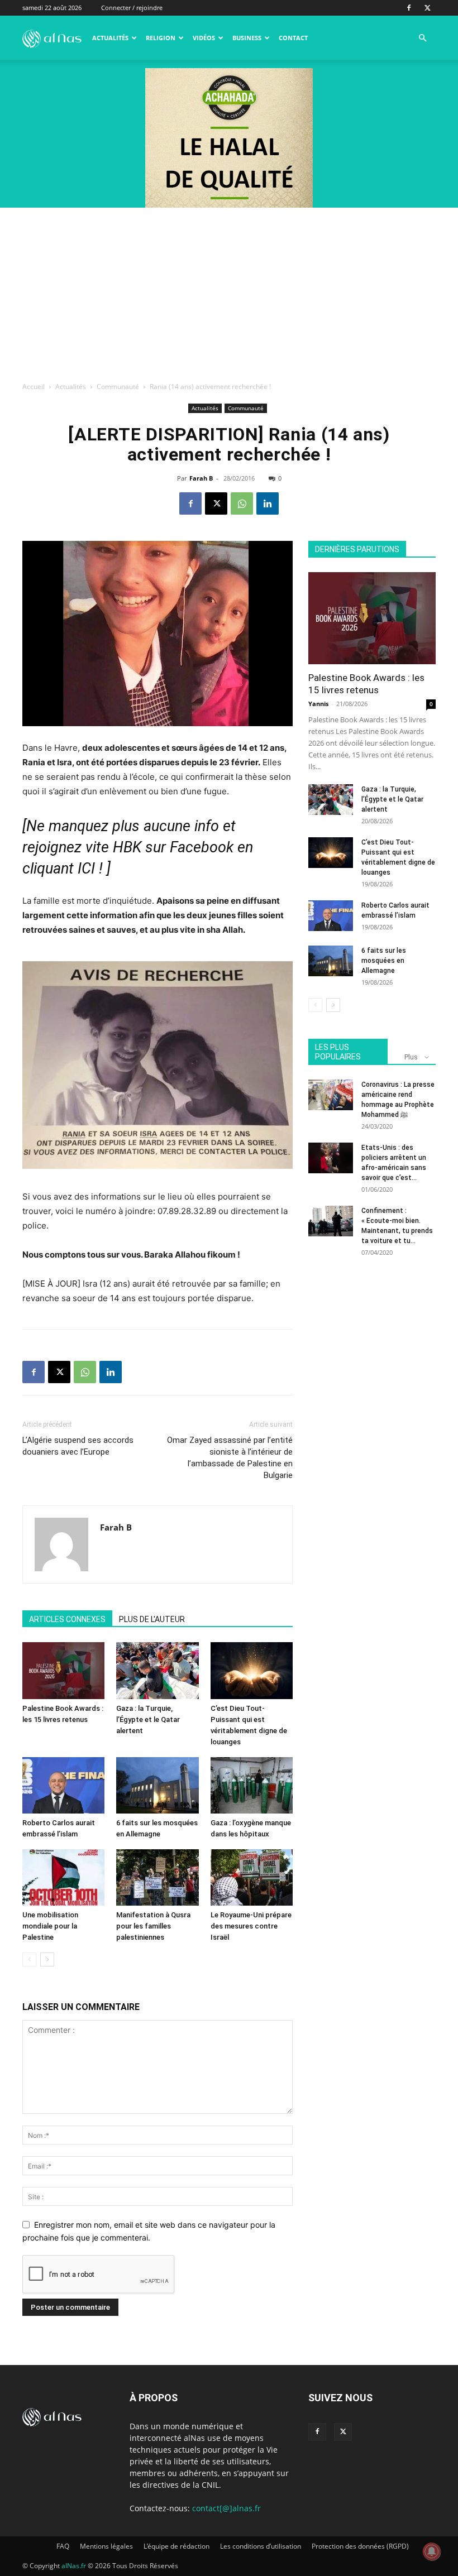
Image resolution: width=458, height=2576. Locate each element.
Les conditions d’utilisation (261, 2546)
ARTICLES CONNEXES (67, 1619)
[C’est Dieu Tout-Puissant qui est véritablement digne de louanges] (252, 1670)
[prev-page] (29, 1959)
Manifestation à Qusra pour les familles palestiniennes (153, 1926)
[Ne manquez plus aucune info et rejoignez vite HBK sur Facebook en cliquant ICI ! (138, 847)
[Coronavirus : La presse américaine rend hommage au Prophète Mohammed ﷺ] (331, 1095)
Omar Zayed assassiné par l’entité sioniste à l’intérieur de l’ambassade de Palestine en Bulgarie (230, 1458)
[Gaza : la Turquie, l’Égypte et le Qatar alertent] (157, 1670)
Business (247, 38)
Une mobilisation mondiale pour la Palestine (50, 1926)
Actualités (110, 38)
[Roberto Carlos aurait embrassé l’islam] (63, 1785)
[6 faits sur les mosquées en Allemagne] (157, 1785)
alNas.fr (74, 2566)
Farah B (201, 478)
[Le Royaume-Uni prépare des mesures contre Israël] (252, 1877)
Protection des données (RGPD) (360, 2546)
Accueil (34, 387)
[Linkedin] (268, 503)
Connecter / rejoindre (132, 8)
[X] (427, 8)
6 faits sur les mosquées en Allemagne (384, 961)
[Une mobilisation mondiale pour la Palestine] (63, 1877)
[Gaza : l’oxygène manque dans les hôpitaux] (252, 1785)
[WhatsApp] (242, 503)
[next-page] (47, 1959)
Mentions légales (106, 2546)
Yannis (318, 704)
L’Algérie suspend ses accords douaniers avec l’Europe (78, 1446)
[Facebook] (409, 8)
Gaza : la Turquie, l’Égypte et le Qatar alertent (148, 1719)
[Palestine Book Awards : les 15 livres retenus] (63, 1670)
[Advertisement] (229, 291)
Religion (161, 38)
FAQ (63, 2546)
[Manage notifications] (432, 2551)
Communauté (118, 387)
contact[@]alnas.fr (226, 2508)
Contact (293, 38)
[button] (422, 38)
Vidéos (204, 38)
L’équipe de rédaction (176, 2546)
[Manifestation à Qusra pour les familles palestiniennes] (157, 1877)
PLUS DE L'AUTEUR (152, 1619)
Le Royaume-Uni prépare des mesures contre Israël (251, 1926)
